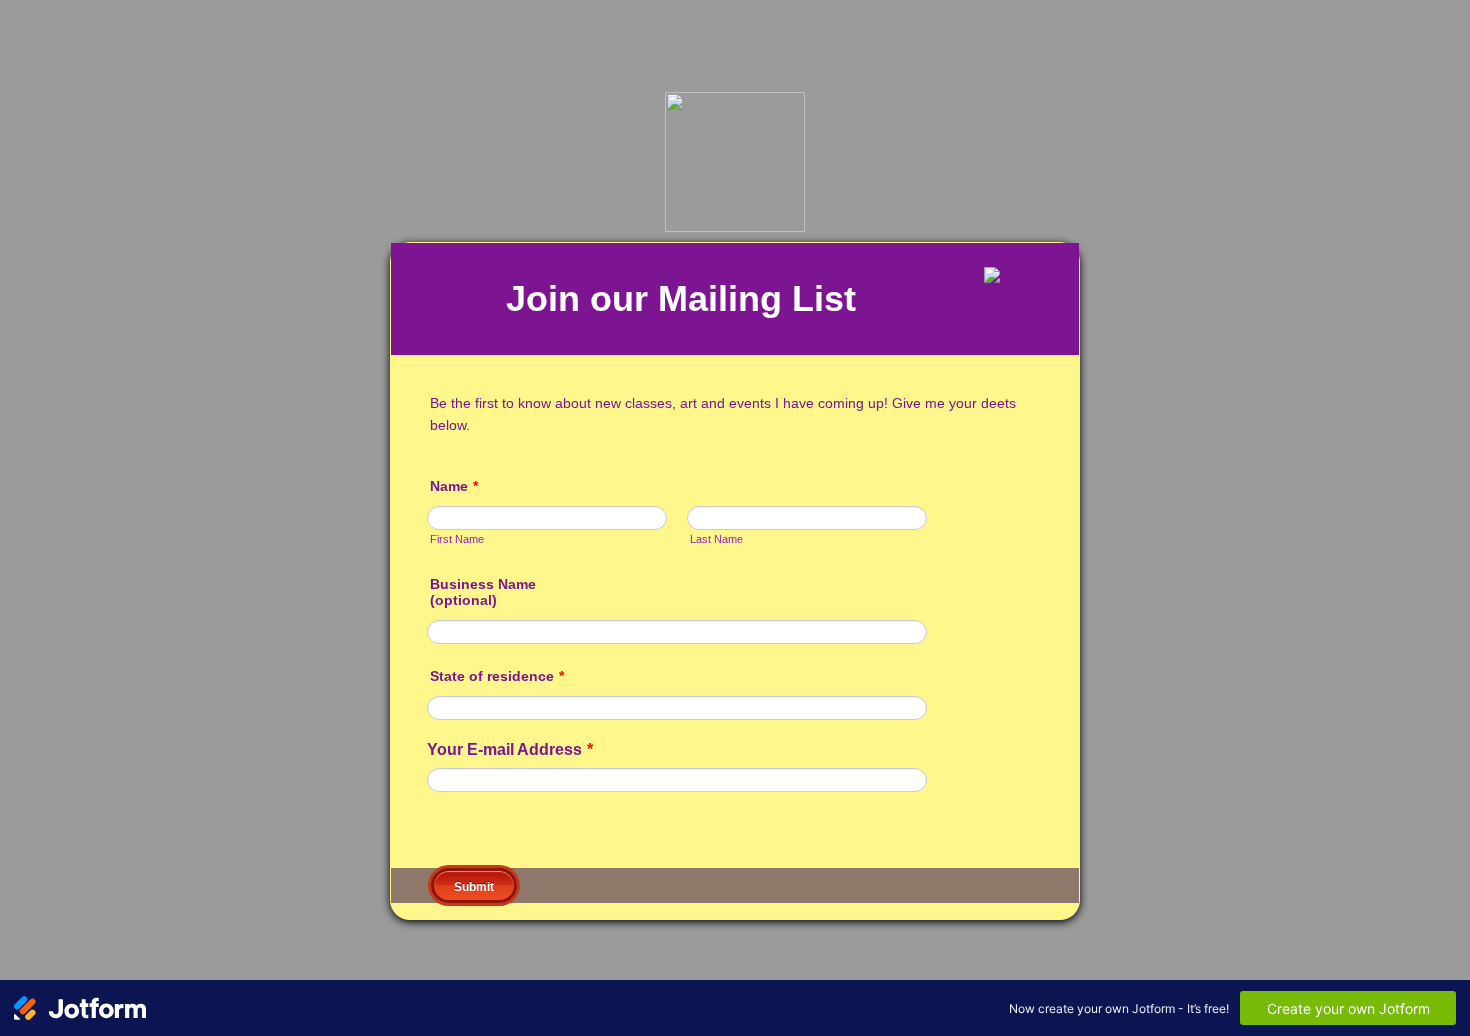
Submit (474, 887)
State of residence (497, 676)
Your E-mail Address (510, 749)
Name (454, 486)
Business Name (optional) (483, 592)
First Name (457, 539)
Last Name (716, 539)
